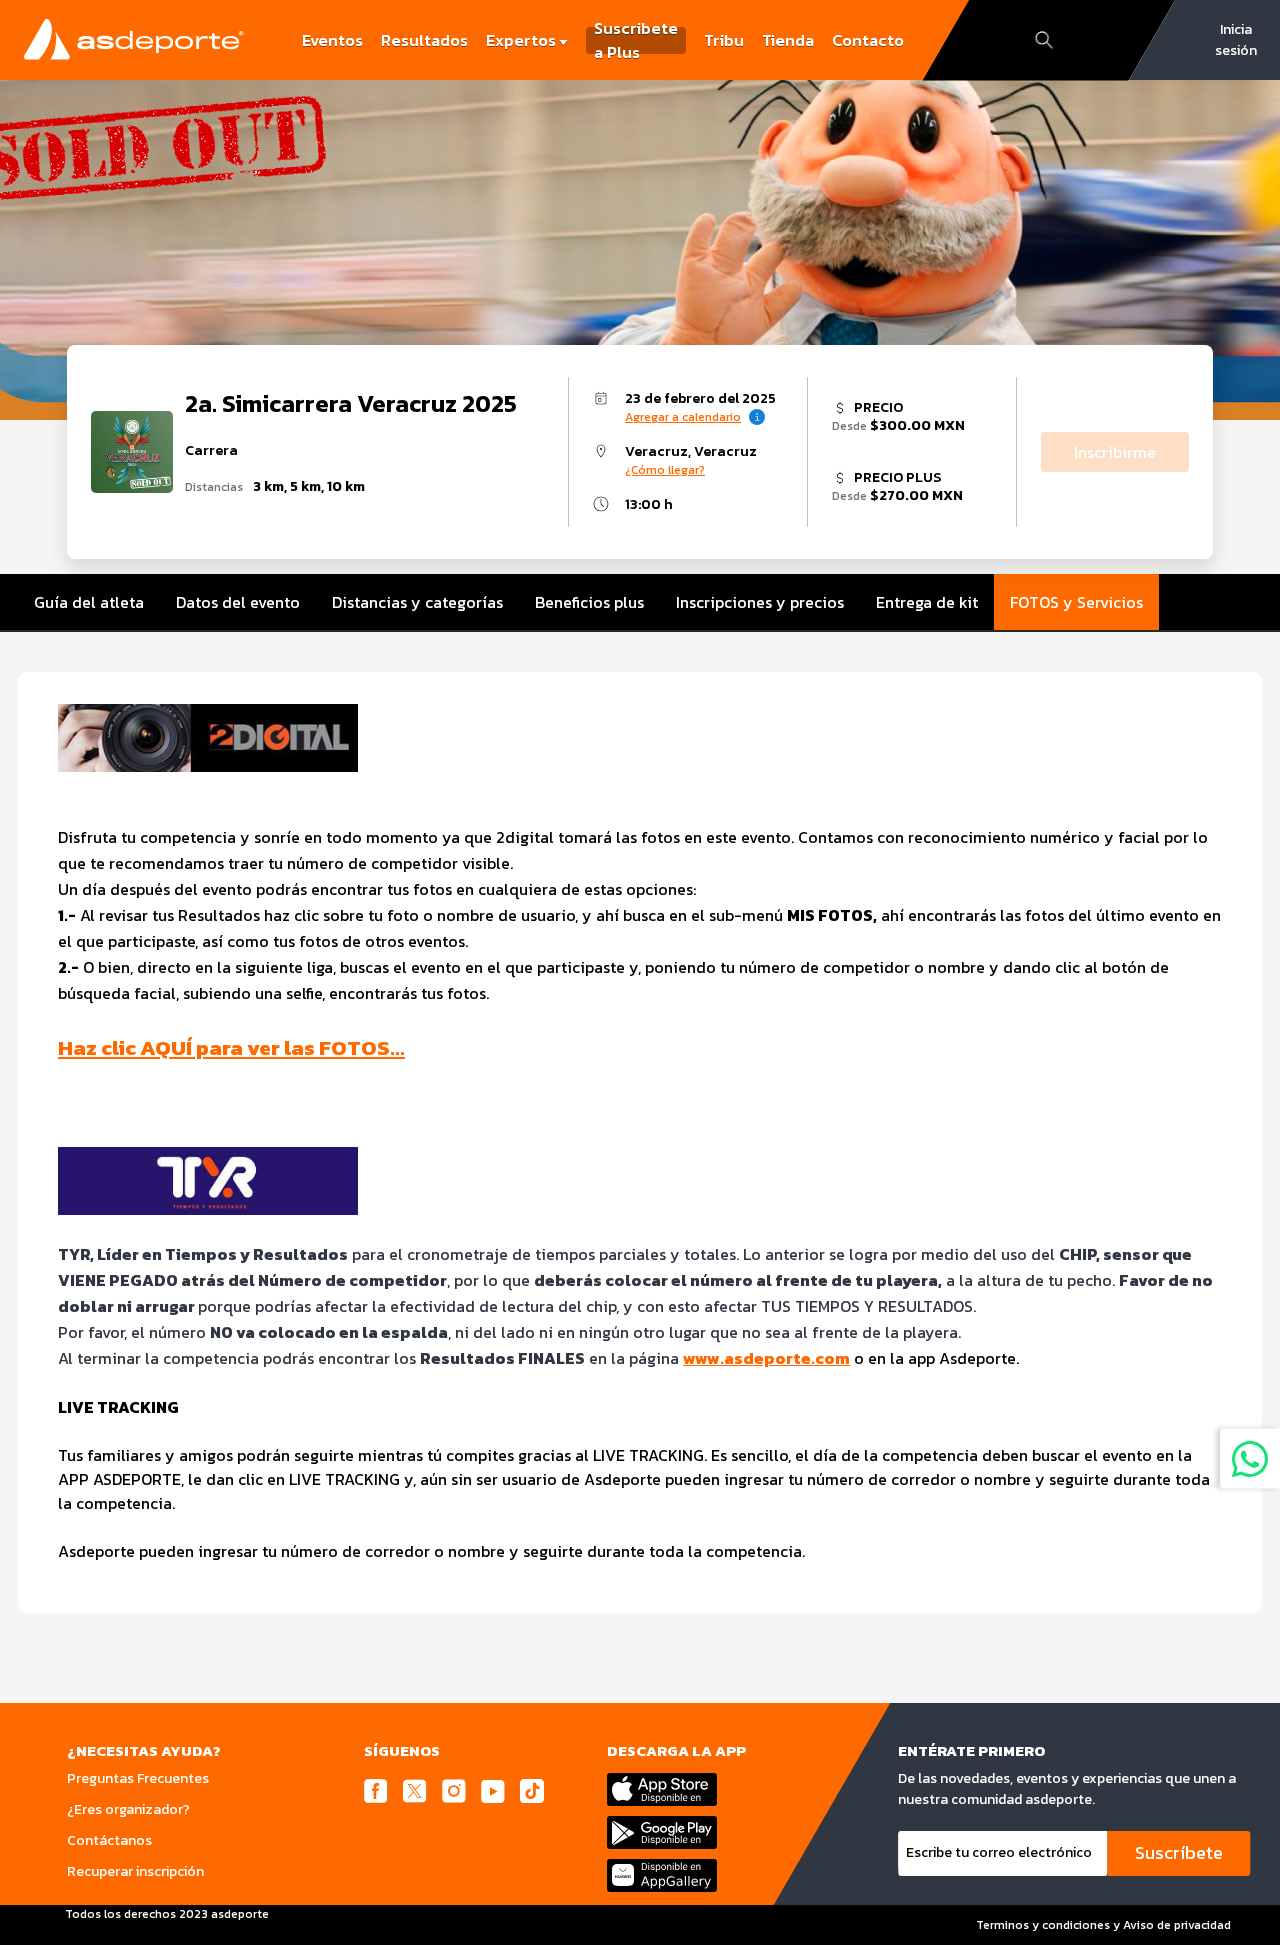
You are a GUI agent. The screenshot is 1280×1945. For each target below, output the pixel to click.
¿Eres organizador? (128, 1809)
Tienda (788, 40)
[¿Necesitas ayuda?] (1250, 1459)
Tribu (724, 40)
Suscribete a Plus (636, 40)
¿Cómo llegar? (665, 470)
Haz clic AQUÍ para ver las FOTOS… (231, 1047)
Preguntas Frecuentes (138, 1778)
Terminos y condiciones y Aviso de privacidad (1103, 1925)
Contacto (868, 40)
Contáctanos (109, 1840)
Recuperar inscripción (135, 1871)
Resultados (424, 40)
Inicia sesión (1236, 40)
